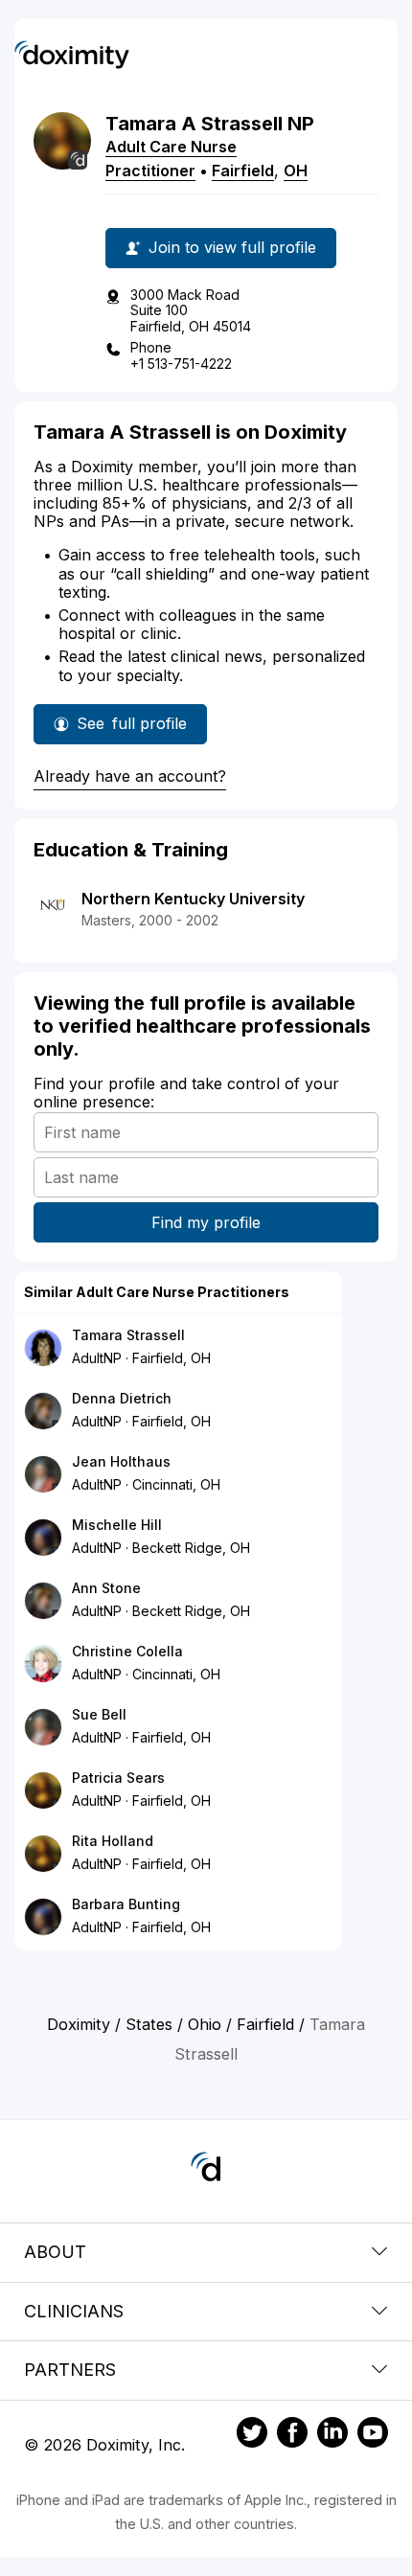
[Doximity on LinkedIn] (332, 2435)
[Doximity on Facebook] (292, 2435)
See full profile (136, 729)
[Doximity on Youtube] (373, 2435)
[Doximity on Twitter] (252, 2435)
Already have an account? (130, 776)
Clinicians (74, 2311)
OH (296, 171)
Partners (70, 2370)
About (55, 2252)
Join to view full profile (232, 247)
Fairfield (243, 171)
